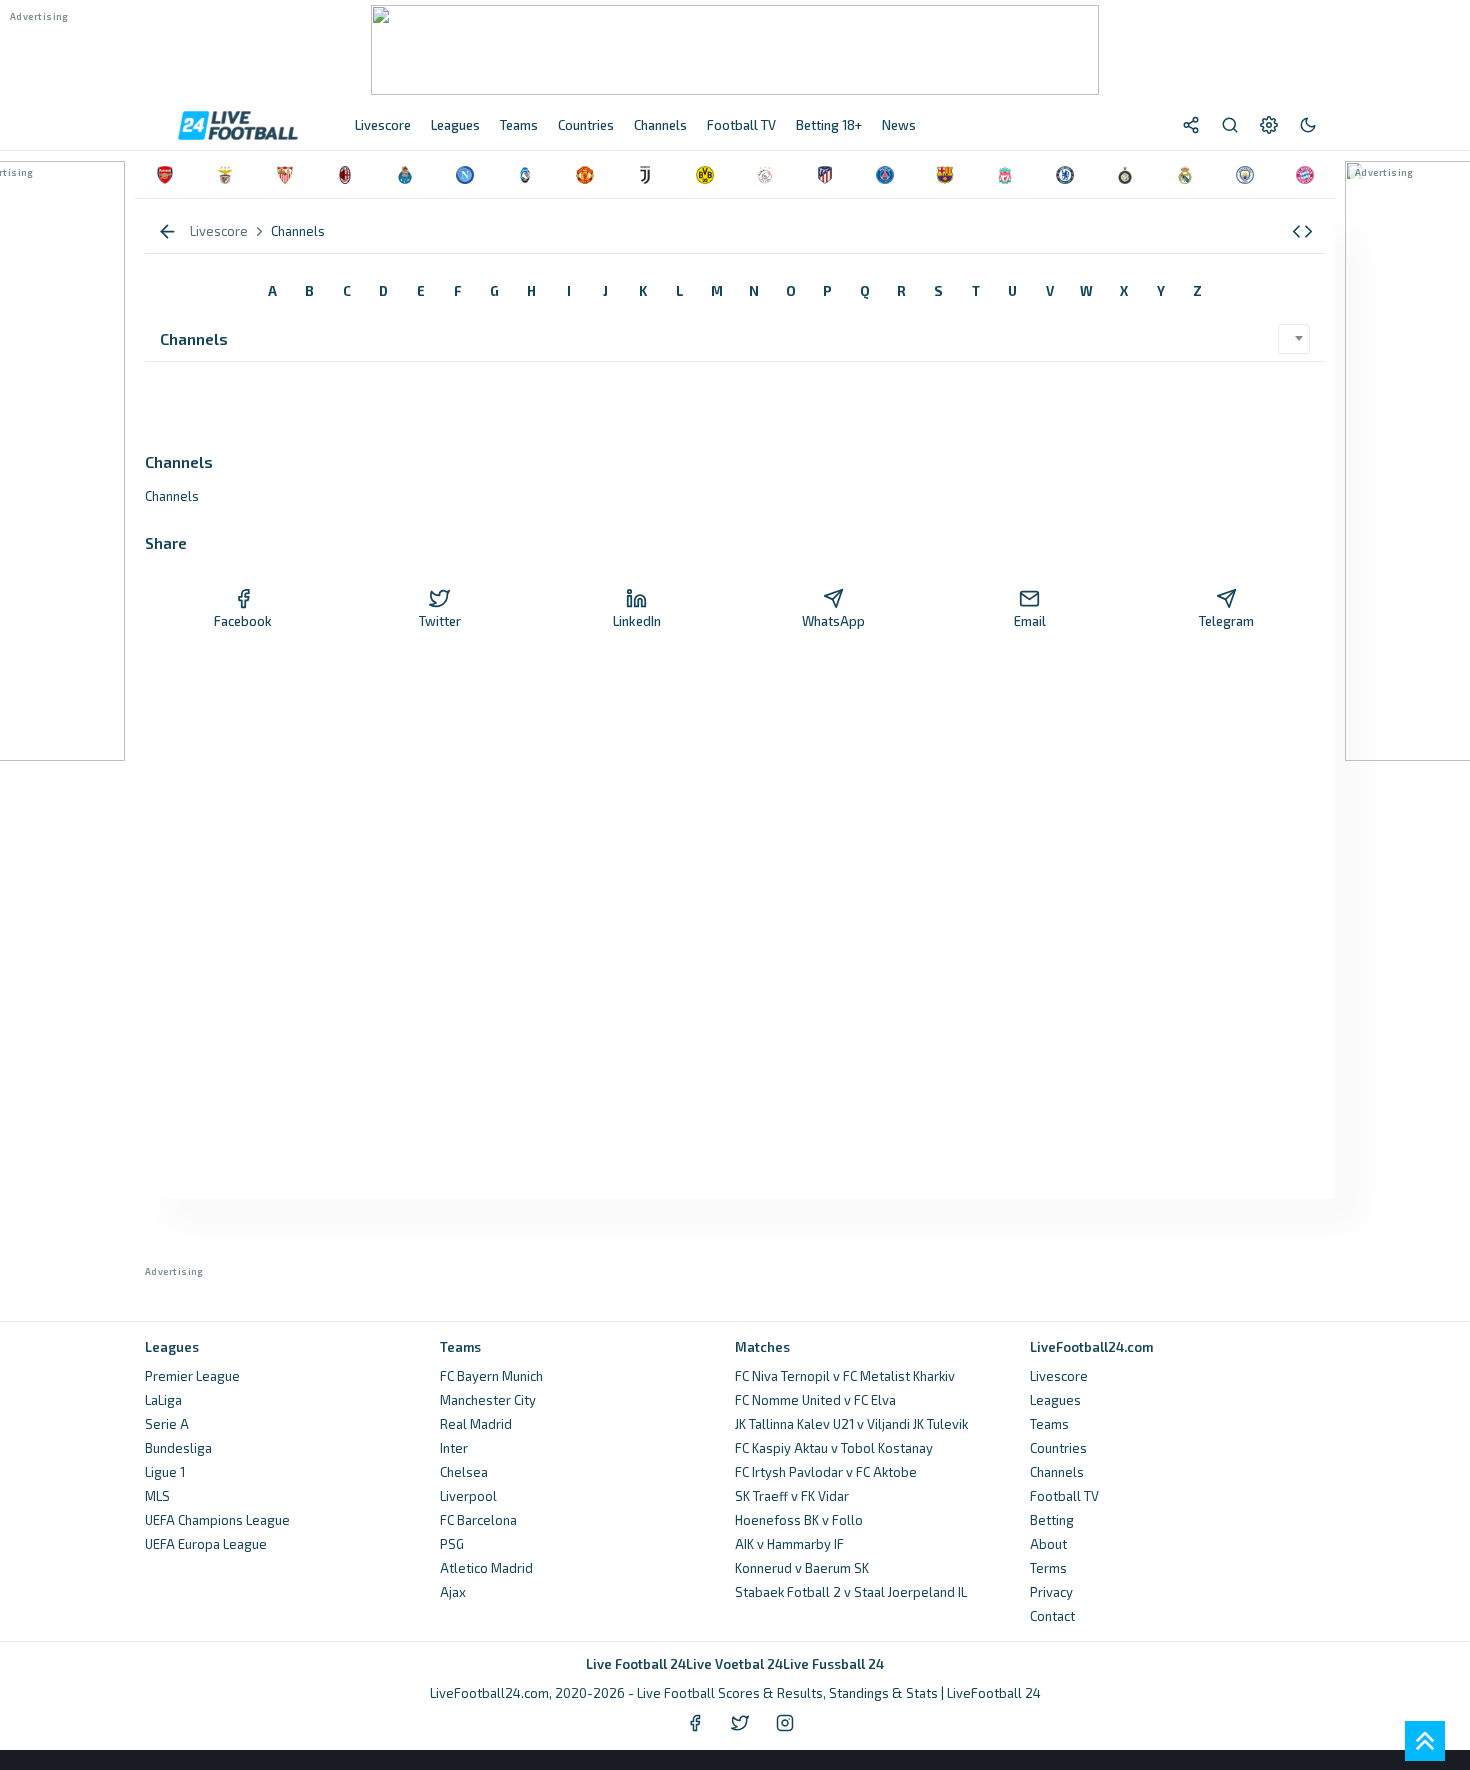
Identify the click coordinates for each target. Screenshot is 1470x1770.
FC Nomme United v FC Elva (815, 1400)
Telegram (1226, 621)
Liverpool (468, 1496)
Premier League (192, 1376)
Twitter (440, 621)
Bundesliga (178, 1448)
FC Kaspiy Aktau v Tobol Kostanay (834, 1448)
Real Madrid (476, 1424)
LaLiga (163, 1400)
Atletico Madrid (486, 1568)
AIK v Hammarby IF (789, 1544)
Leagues (1055, 1400)
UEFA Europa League (206, 1544)
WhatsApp (833, 621)
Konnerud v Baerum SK (802, 1568)
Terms (1048, 1568)
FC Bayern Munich (491, 1376)
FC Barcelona (478, 1520)
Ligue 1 (165, 1472)
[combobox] (1294, 339)
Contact (1052, 1616)
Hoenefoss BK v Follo (799, 1520)
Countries (1058, 1448)
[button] (1302, 231)
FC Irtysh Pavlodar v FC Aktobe (826, 1472)
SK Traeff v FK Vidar (792, 1496)
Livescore (1059, 1376)
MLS (157, 1496)
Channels (1057, 1472)
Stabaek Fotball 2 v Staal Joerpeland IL (851, 1592)
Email (1030, 621)
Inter (454, 1448)
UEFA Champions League (217, 1520)
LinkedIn (637, 621)
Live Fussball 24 (833, 1664)
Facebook (243, 621)
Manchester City (488, 1400)
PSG (452, 1544)
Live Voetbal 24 (734, 1664)
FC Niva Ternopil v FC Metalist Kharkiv (845, 1376)
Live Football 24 (636, 1664)
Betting (1052, 1520)
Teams (1049, 1424)
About (1048, 1544)
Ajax (453, 1592)
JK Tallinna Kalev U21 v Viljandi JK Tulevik (851, 1424)
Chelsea (464, 1472)
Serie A (167, 1424)
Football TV (1064, 1496)
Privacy (1051, 1592)
